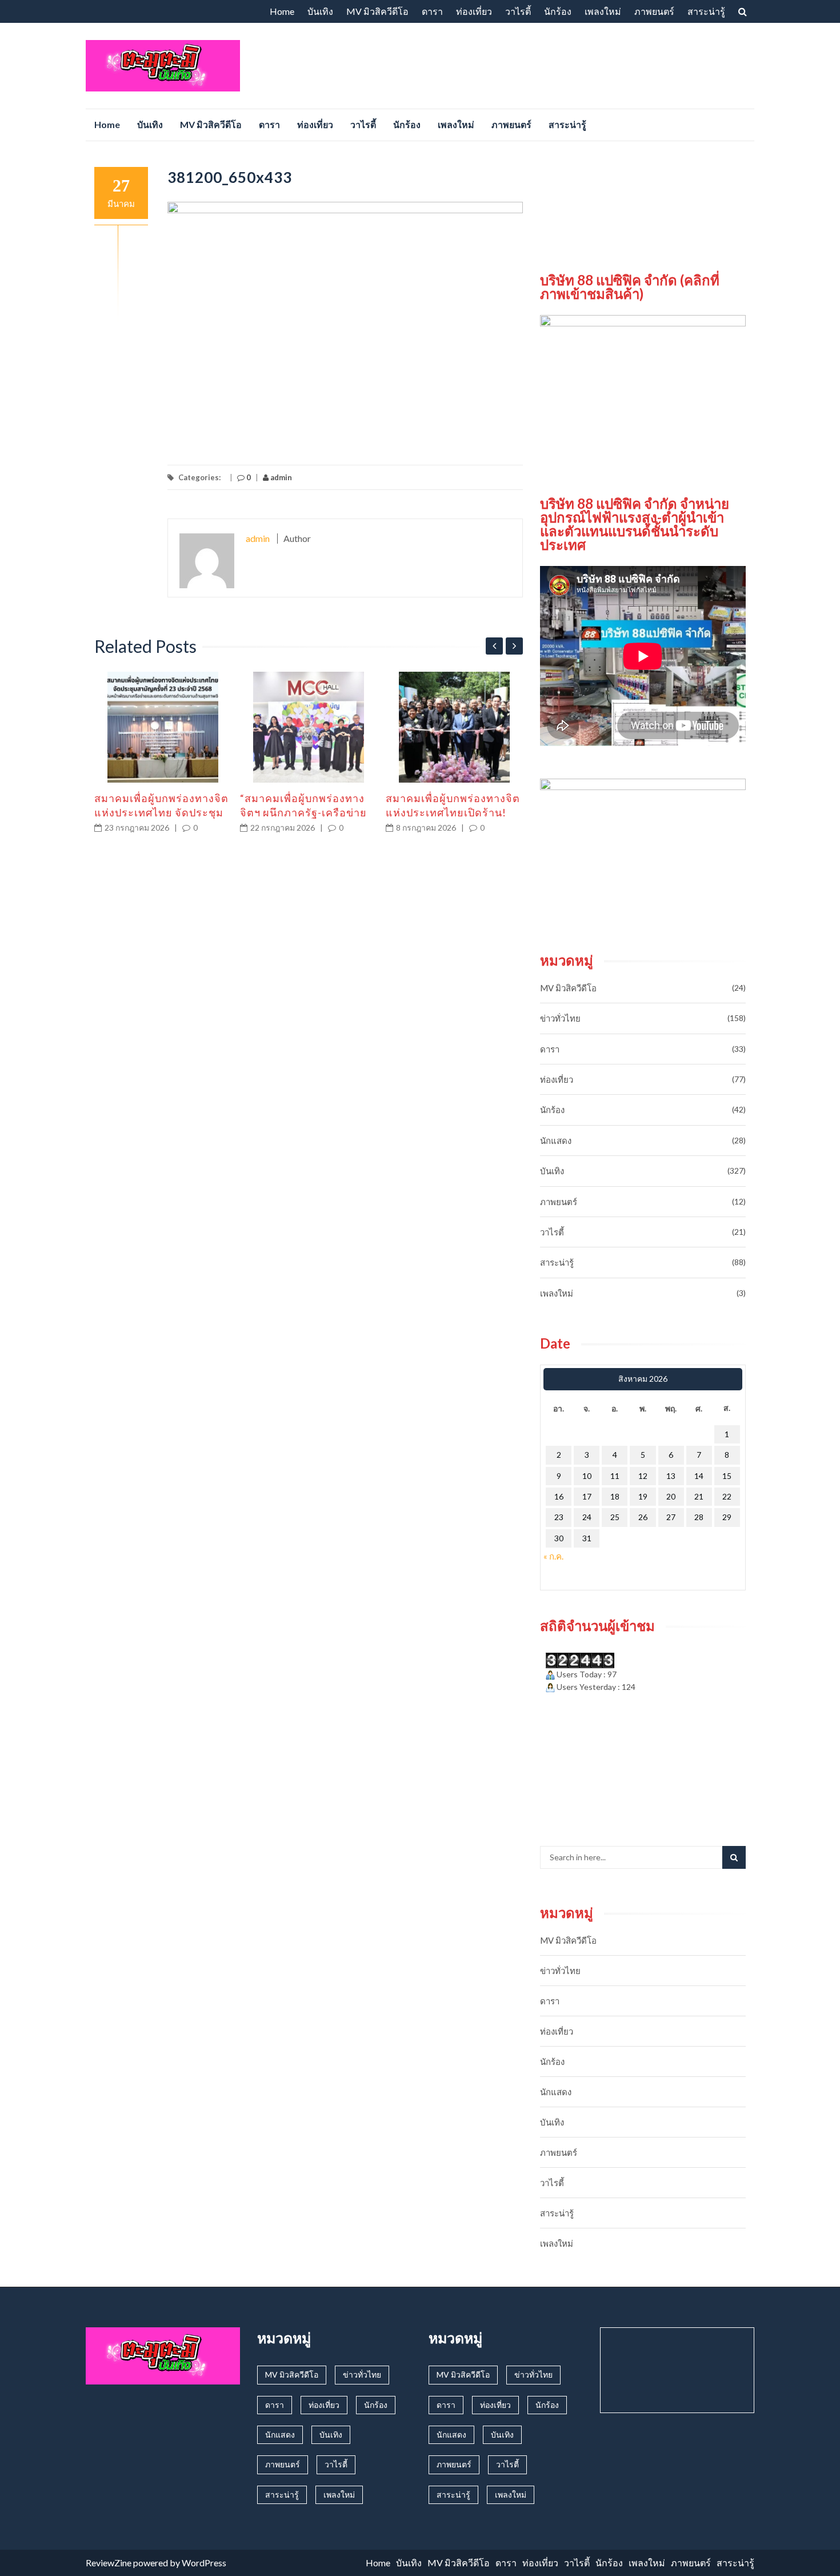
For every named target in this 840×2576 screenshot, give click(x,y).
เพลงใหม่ (603, 11)
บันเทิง (320, 11)
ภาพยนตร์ (654, 11)
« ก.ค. (553, 1556)
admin (280, 477)
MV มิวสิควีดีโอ (377, 11)
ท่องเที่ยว (474, 11)
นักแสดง (556, 1141)
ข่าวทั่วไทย (560, 1018)
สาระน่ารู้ (706, 11)
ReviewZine (109, 2563)
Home (282, 11)
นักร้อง (558, 11)
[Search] (734, 1857)
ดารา (432, 11)
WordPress (204, 2563)
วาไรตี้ (518, 11)
